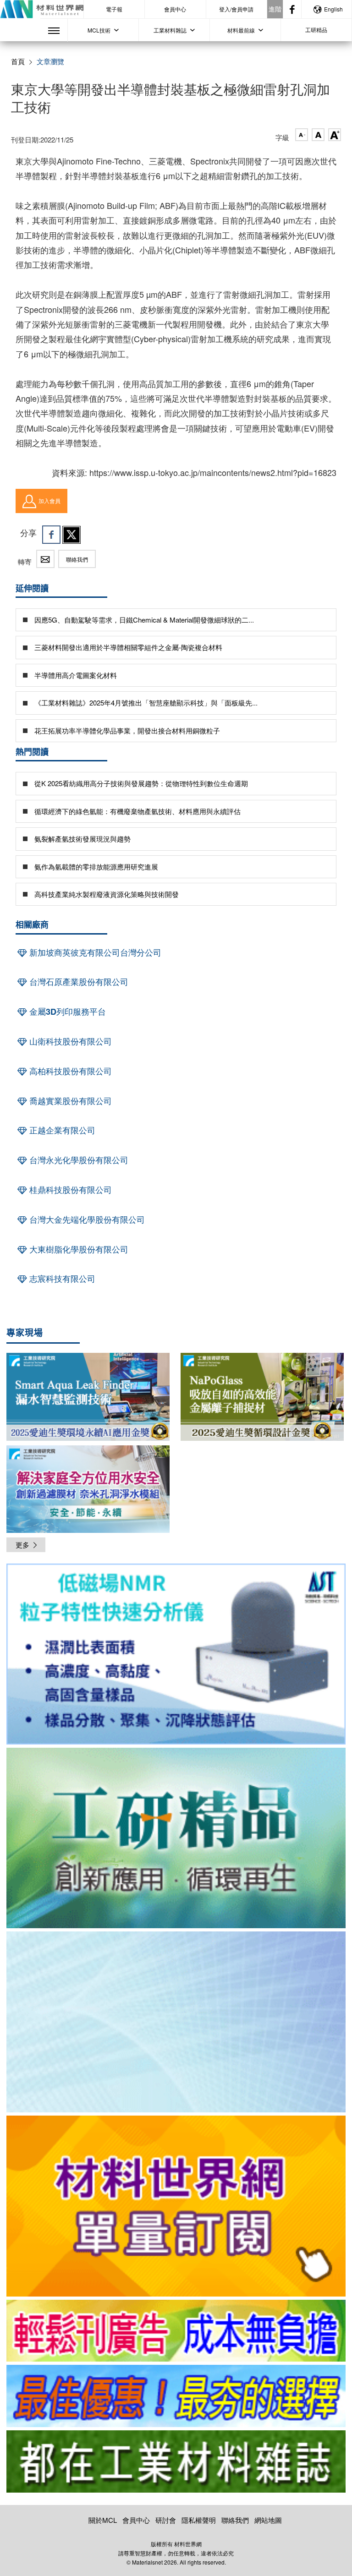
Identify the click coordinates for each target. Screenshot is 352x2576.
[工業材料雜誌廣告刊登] (176, 2396)
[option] (176, 1656)
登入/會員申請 (236, 9)
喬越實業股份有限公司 (69, 1101)
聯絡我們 (77, 559)
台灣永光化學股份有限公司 (78, 1160)
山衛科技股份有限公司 (69, 1041)
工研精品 (316, 30)
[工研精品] (176, 1838)
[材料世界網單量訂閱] (176, 2206)
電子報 (114, 9)
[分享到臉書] (51, 535)
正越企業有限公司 (61, 1130)
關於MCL (103, 2520)
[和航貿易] (176, 1654)
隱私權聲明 (199, 2520)
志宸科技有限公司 (61, 1279)
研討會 (166, 2520)
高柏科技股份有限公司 (69, 1071)
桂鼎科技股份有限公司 (69, 1190)
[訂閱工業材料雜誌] (176, 2461)
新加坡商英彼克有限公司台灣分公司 (94, 952)
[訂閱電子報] (176, 2022)
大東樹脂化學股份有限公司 (78, 1249)
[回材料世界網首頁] (42, 9)
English (333, 9)
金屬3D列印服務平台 (66, 1012)
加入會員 (49, 500)
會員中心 (175, 9)
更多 (22, 1545)
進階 (275, 9)
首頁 (18, 61)
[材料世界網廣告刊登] (176, 2331)
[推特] (71, 535)
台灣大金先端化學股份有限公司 (86, 1220)
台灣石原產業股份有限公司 (78, 982)
